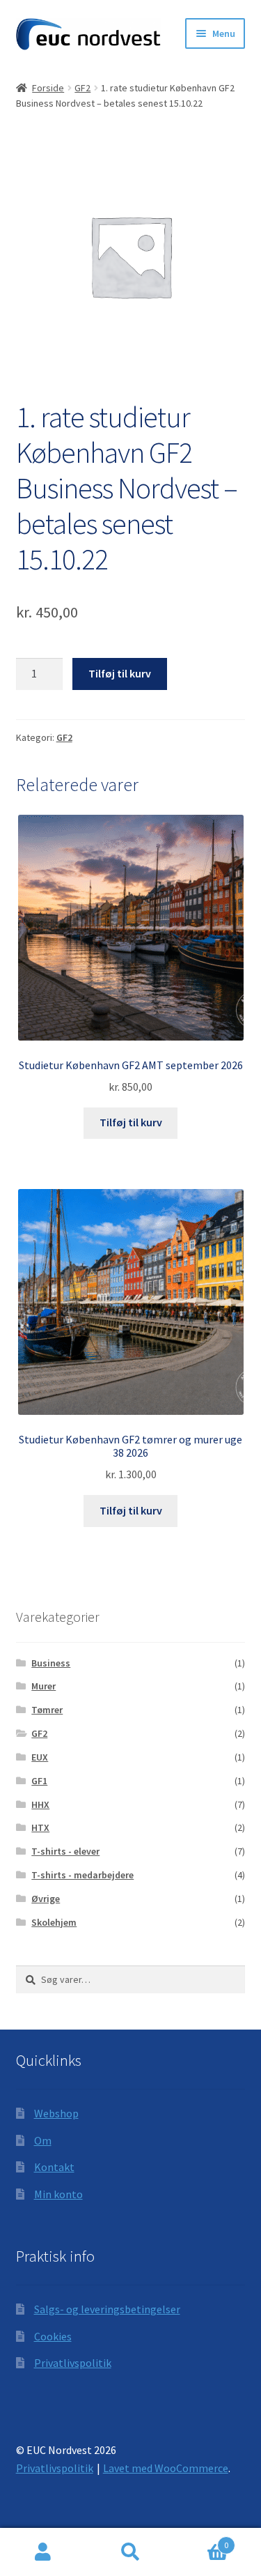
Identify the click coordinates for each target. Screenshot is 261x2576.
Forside (48, 88)
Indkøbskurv (201, 2540)
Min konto (58, 2194)
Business (51, 1663)
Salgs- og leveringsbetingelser (107, 2309)
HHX (40, 1804)
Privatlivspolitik (73, 2363)
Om (43, 2140)
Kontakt (54, 2167)
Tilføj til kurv (120, 673)
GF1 (39, 1781)
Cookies (53, 2336)
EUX (40, 1757)
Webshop (56, 2113)
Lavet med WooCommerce (166, 2468)
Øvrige (46, 1899)
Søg (130, 2552)
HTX (40, 1827)
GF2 (82, 88)
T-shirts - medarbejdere (82, 1875)
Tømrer (47, 1710)
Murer (43, 1686)
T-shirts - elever (65, 1851)
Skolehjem (54, 1922)
